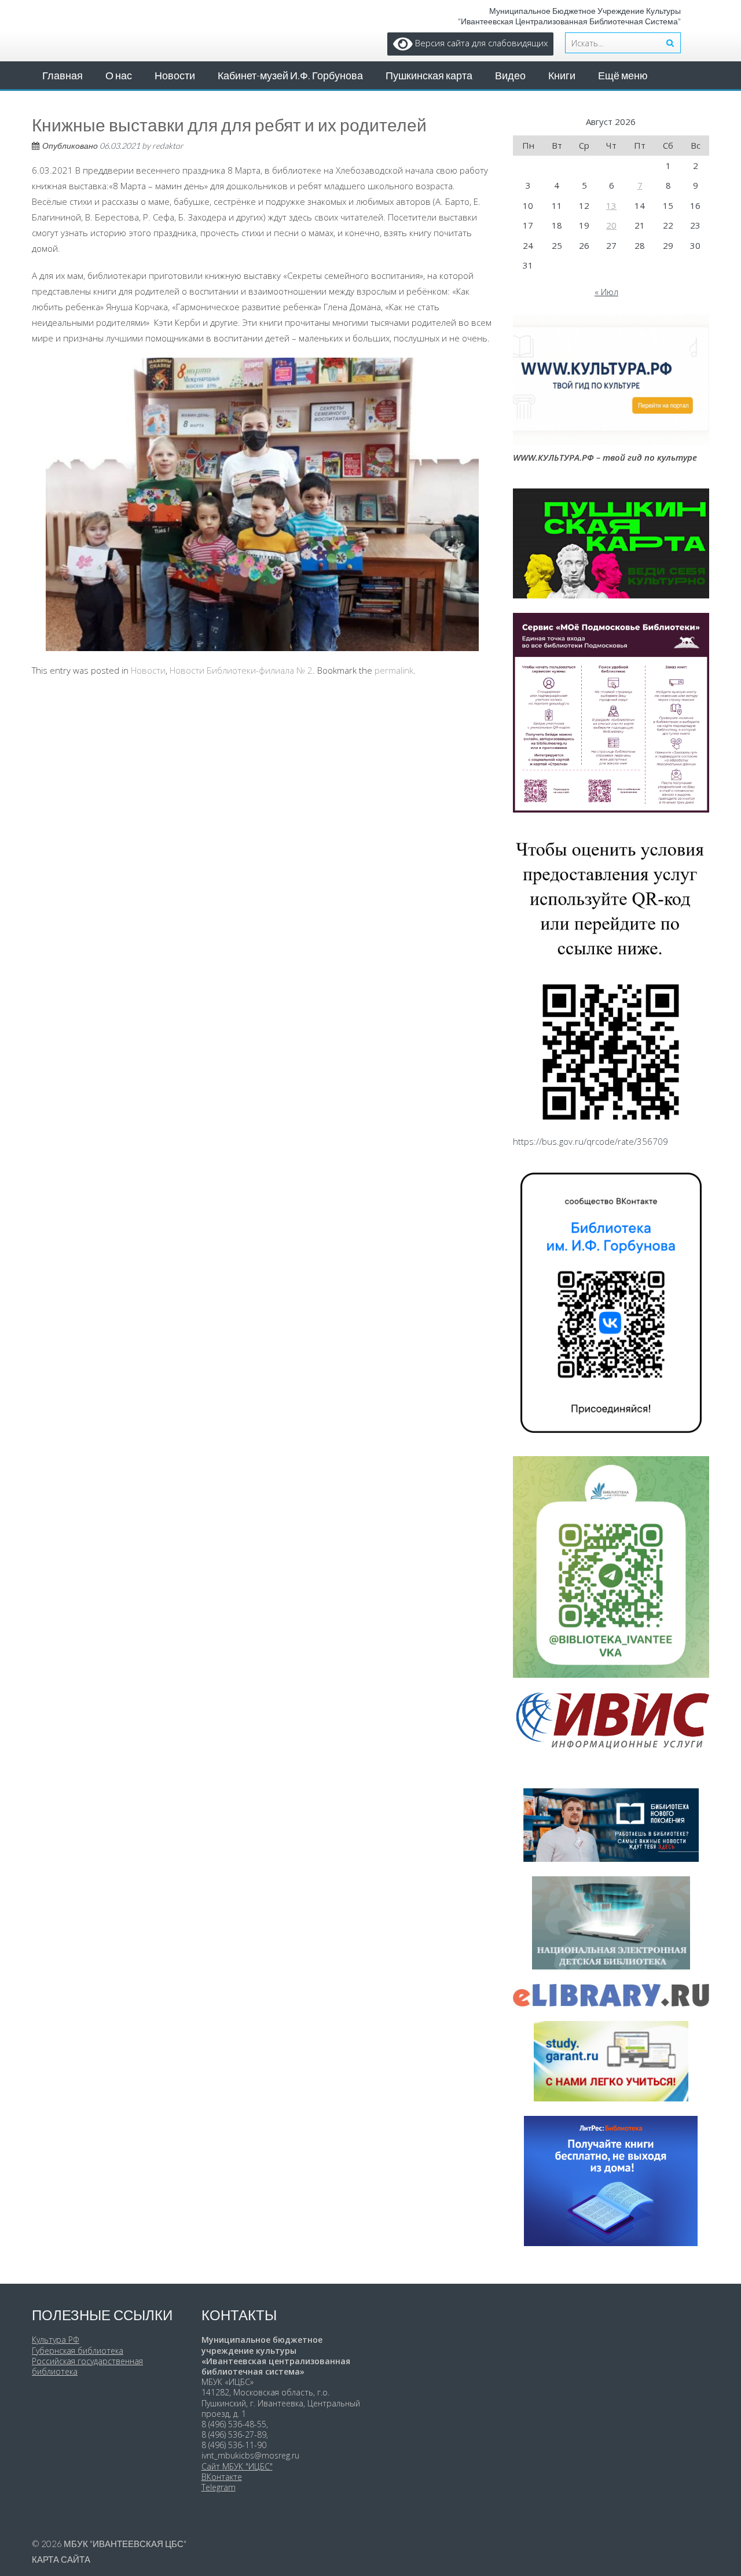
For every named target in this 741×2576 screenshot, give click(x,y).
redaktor (168, 146)
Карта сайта (61, 2559)
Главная (63, 75)
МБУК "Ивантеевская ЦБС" (125, 2544)
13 (611, 205)
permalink (394, 670)
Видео (510, 75)
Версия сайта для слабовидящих (480, 43)
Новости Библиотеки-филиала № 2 (241, 670)
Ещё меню (623, 75)
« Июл (606, 292)
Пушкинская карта (429, 75)
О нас (119, 75)
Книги (562, 75)
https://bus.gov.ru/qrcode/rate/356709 (590, 1141)
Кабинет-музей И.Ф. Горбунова (290, 75)
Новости (175, 75)
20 (611, 225)
